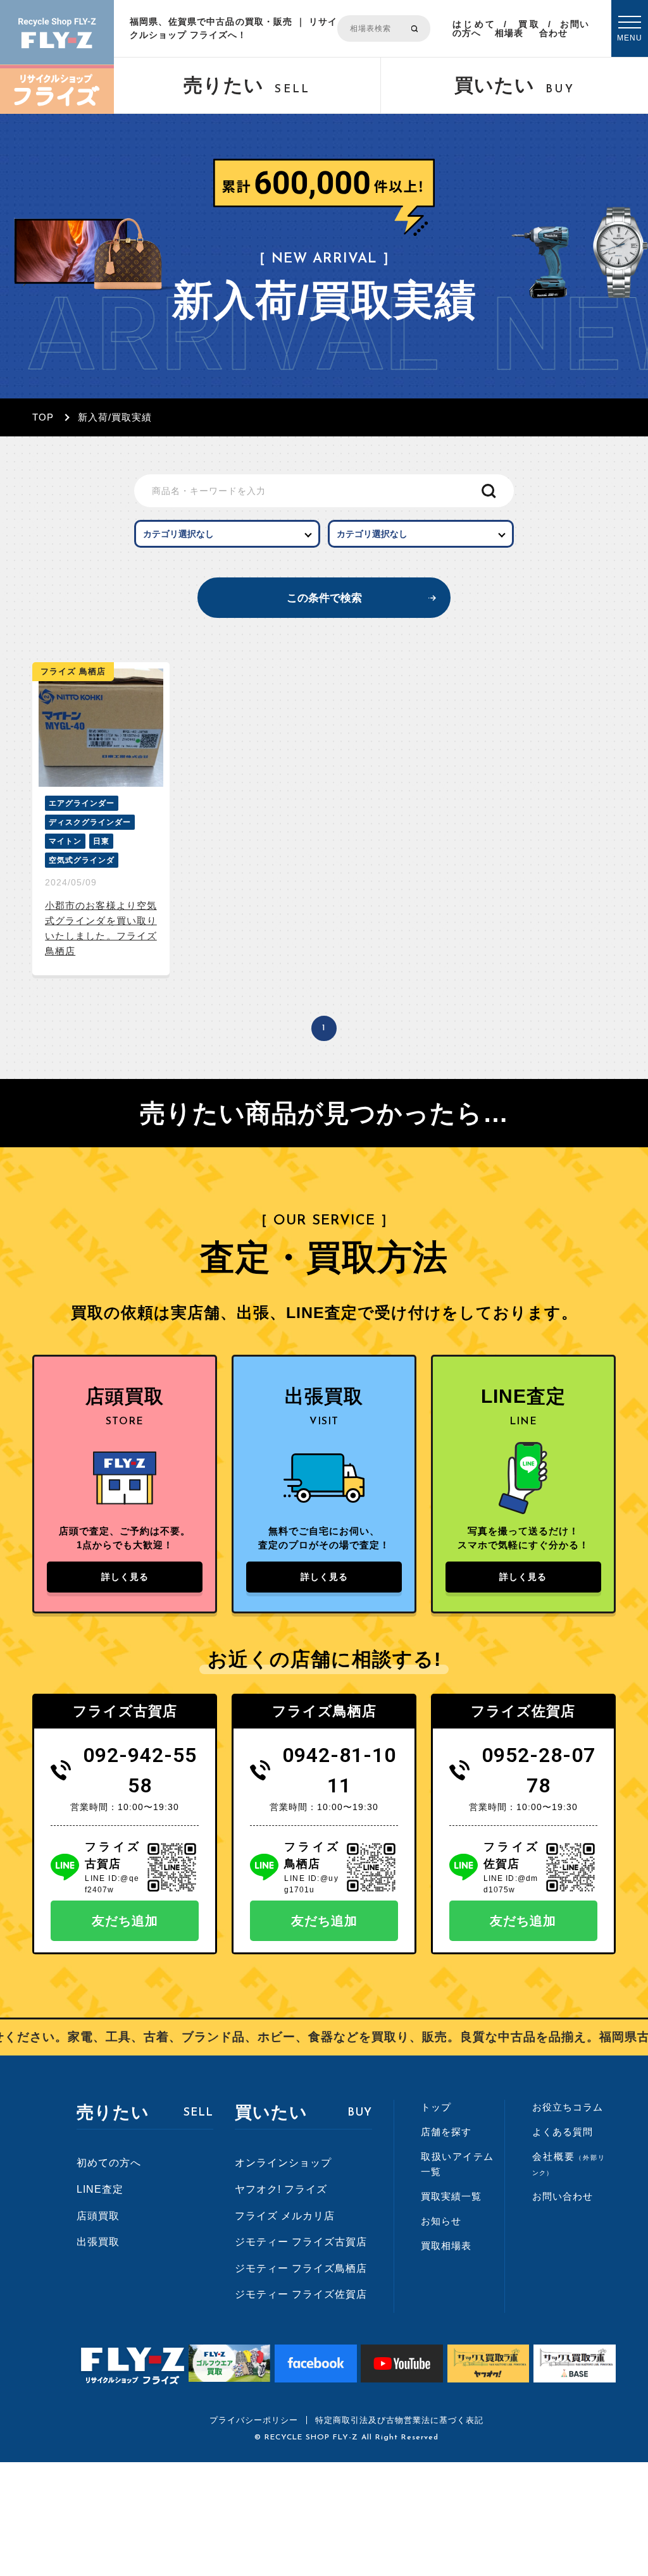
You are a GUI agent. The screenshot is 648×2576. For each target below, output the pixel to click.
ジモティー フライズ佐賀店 (301, 2294)
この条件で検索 (324, 598)
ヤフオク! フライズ (281, 2189)
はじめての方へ (474, 28)
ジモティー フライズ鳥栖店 (301, 2268)
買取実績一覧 (451, 2196)
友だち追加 (125, 1921)
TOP (43, 417)
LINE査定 (100, 2189)
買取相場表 (517, 28)
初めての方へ (109, 2163)
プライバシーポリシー (254, 2420)
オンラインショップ (283, 2163)
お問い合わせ (564, 28)
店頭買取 (98, 2216)
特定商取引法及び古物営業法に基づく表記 (399, 2420)
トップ (436, 2107)
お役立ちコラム (568, 2107)
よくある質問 (563, 2132)
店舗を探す (446, 2132)
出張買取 (98, 2242)
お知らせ (441, 2221)
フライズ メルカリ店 (285, 2216)
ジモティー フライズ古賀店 (301, 2242)
